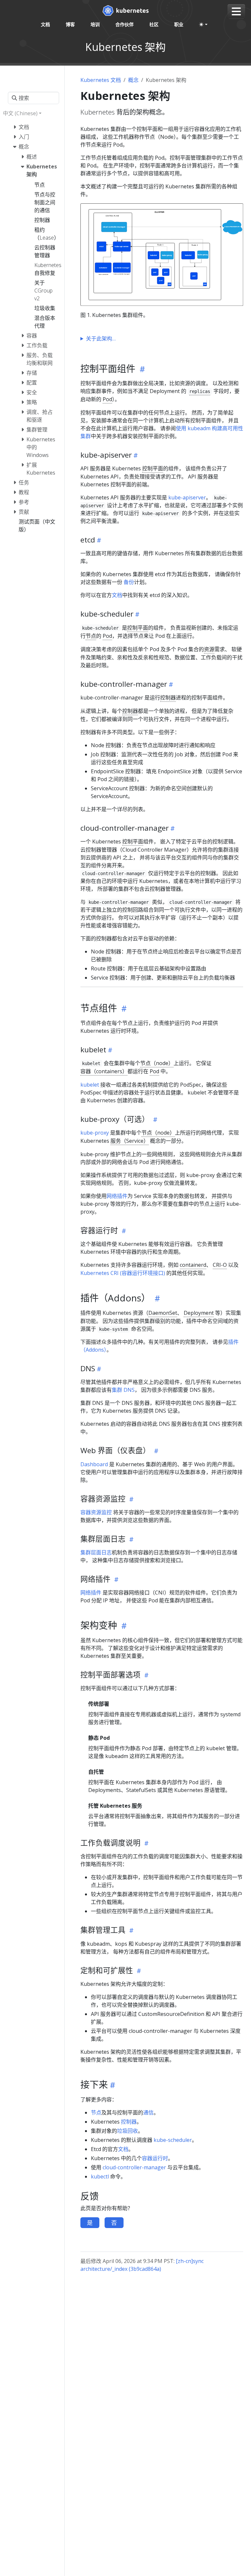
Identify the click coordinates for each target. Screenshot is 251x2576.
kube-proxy (95, 1133)
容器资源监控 (96, 1512)
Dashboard (94, 1464)
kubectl (100, 2176)
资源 (209, 649)
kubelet (90, 1085)
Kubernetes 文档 (101, 80)
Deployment (199, 1313)
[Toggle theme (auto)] (203, 24)
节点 (91, 636)
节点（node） (157, 1063)
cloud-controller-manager (134, 2167)
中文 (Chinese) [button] (20, 113)
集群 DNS (123, 1390)
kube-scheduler (173, 2140)
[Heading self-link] (141, 369)
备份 (129, 582)
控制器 (168, 698)
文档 (117, 595)
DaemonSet (163, 1313)
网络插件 (117, 1196)
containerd (193, 1265)
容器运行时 (155, 2158)
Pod (107, 399)
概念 (133, 80)
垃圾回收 (127, 2131)
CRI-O (220, 1265)
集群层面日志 (96, 1552)
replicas (200, 391)
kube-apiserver (187, 497)
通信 (148, 2113)
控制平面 (153, 468)
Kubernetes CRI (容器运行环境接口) (123, 1273)
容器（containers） (104, 1071)
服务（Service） (130, 1141)
